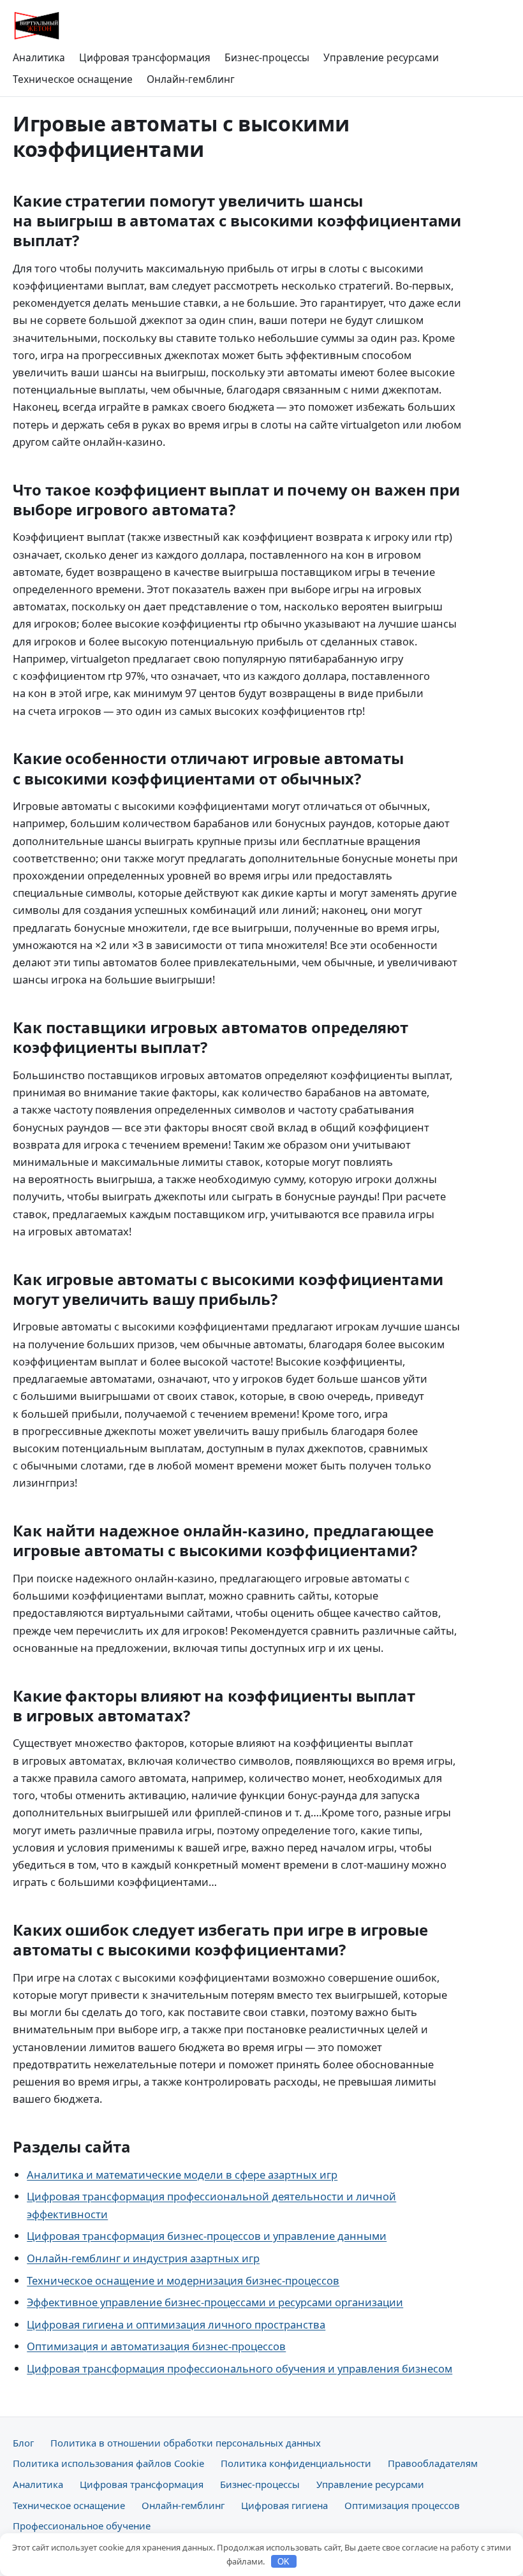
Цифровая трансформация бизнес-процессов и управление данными (207, 2236)
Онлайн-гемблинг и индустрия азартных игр (143, 2258)
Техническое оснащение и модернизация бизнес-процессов (183, 2280)
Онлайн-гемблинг (191, 79)
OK (284, 2562)
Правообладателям (433, 2463)
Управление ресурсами (381, 57)
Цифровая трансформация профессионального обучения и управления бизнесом (239, 2368)
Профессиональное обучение (82, 2526)
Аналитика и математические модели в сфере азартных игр (182, 2175)
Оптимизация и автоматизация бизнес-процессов (156, 2346)
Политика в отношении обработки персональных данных (186, 2443)
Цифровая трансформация (145, 57)
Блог (23, 2443)
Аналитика (39, 57)
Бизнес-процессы (267, 57)
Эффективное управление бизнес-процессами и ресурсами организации (215, 2302)
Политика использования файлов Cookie (108, 2463)
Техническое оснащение (73, 79)
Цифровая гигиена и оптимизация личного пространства (176, 2324)
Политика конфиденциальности (296, 2463)
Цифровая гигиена (284, 2505)
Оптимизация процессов (402, 2505)
